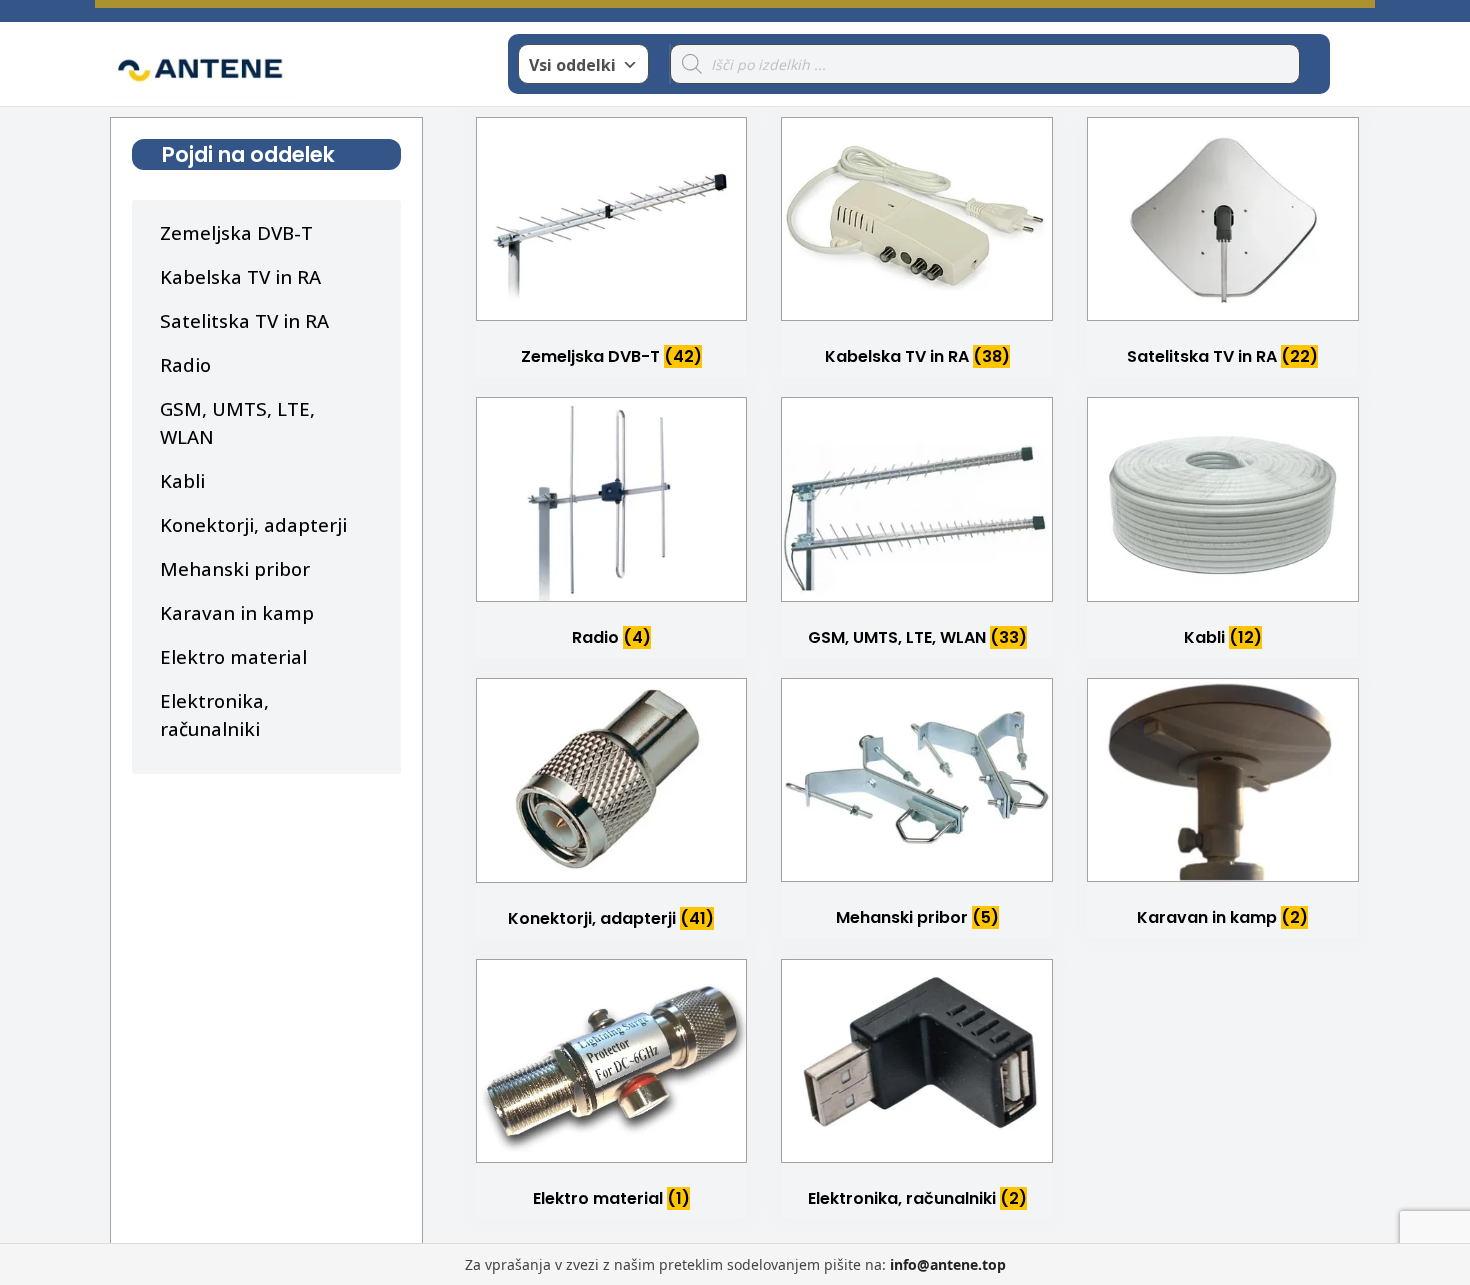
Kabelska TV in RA (240, 276)
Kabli (182, 480)
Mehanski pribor (235, 568)
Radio (185, 364)
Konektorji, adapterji (253, 524)
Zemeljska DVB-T (236, 232)
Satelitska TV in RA (244, 320)
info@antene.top (948, 1264)
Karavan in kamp (237, 612)
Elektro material (233, 656)
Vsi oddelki (572, 65)
